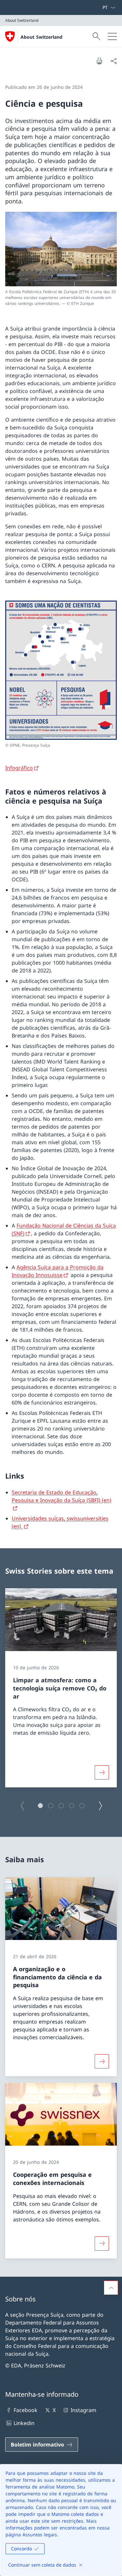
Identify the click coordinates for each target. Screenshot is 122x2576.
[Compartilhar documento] (114, 61)
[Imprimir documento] (99, 61)
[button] (40, 1806)
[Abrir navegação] (112, 36)
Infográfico (19, 768)
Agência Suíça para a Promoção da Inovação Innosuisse (58, 1271)
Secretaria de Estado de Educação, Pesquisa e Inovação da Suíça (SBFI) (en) (61, 1496)
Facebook (26, 2410)
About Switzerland (41, 37)
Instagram (83, 2410)
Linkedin (24, 2423)
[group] (61, 1688)
